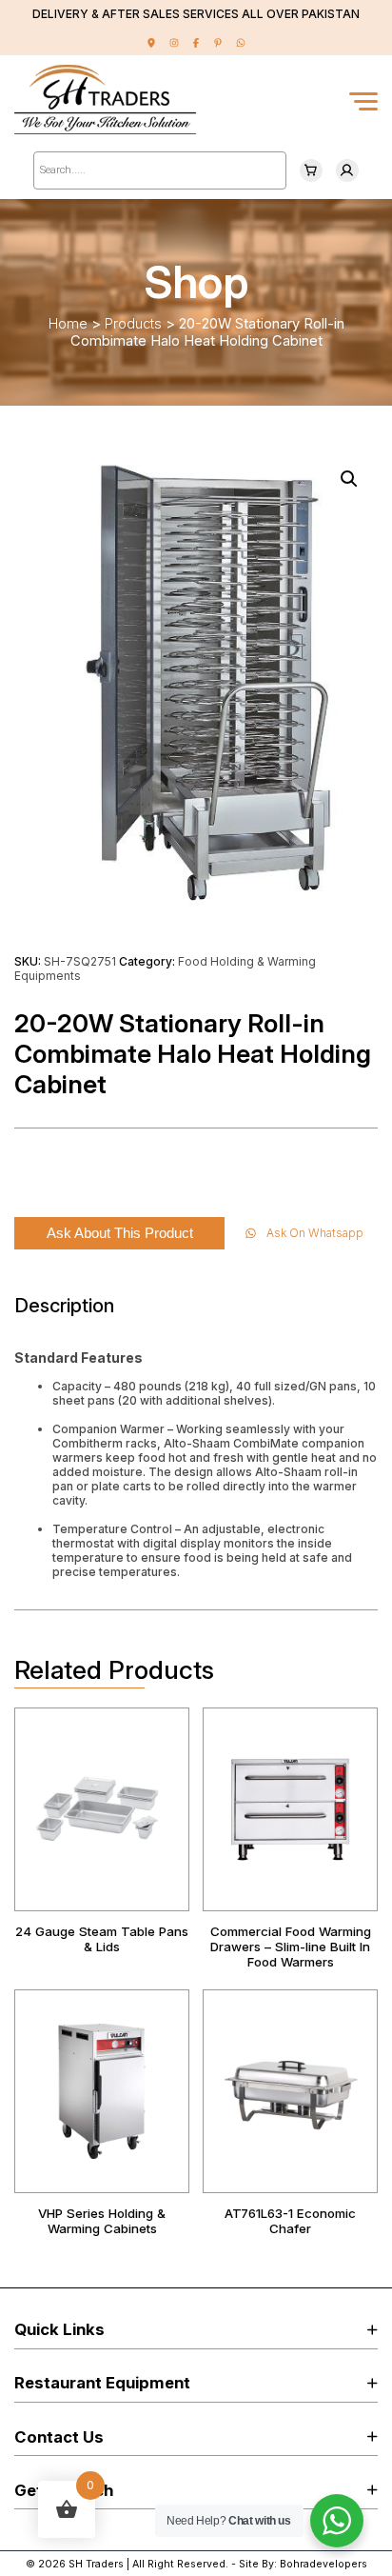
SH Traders (96, 2564)
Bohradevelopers (323, 2564)
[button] (349, 479)
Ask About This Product (120, 1233)
